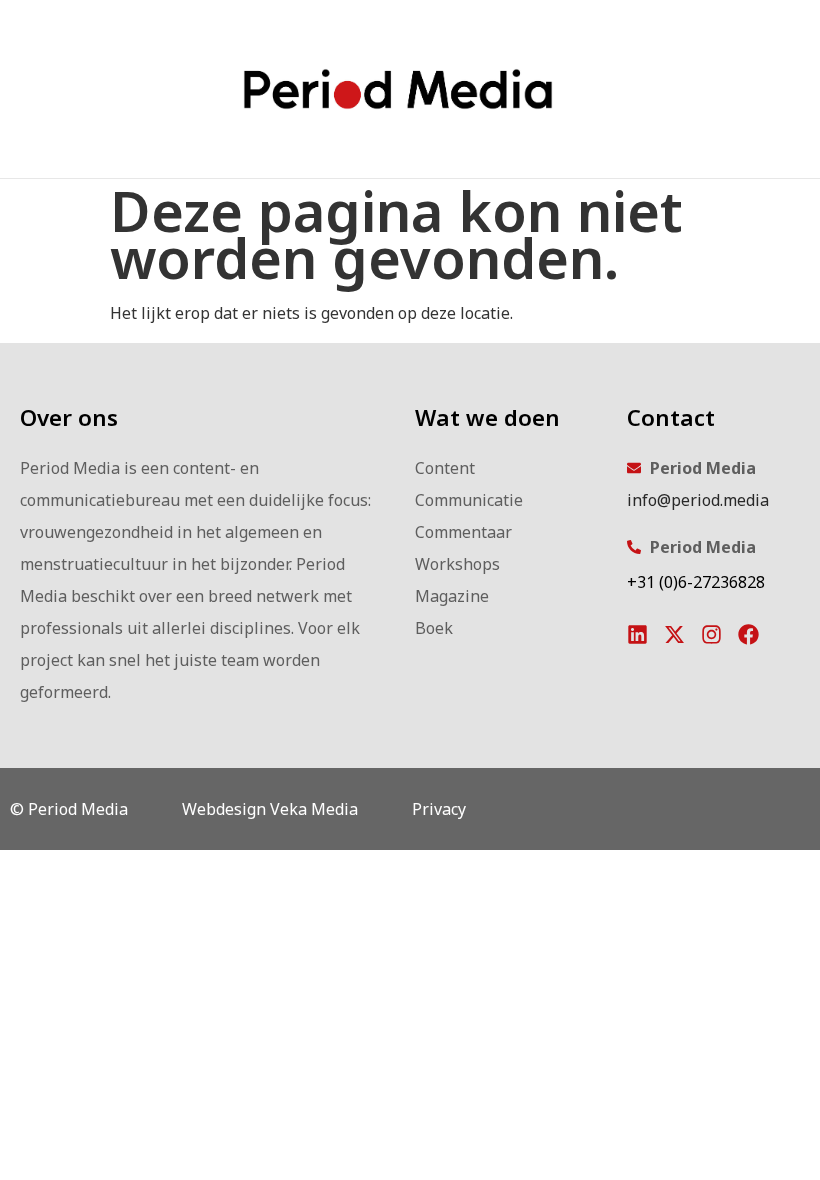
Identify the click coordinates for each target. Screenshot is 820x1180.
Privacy (439, 809)
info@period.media (698, 500)
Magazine (452, 596)
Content (445, 468)
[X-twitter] (674, 634)
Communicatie (469, 500)
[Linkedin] (637, 634)
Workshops (457, 564)
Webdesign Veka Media (270, 809)
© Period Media (69, 809)
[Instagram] (711, 634)
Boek (434, 628)
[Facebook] (748, 634)
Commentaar (463, 532)
